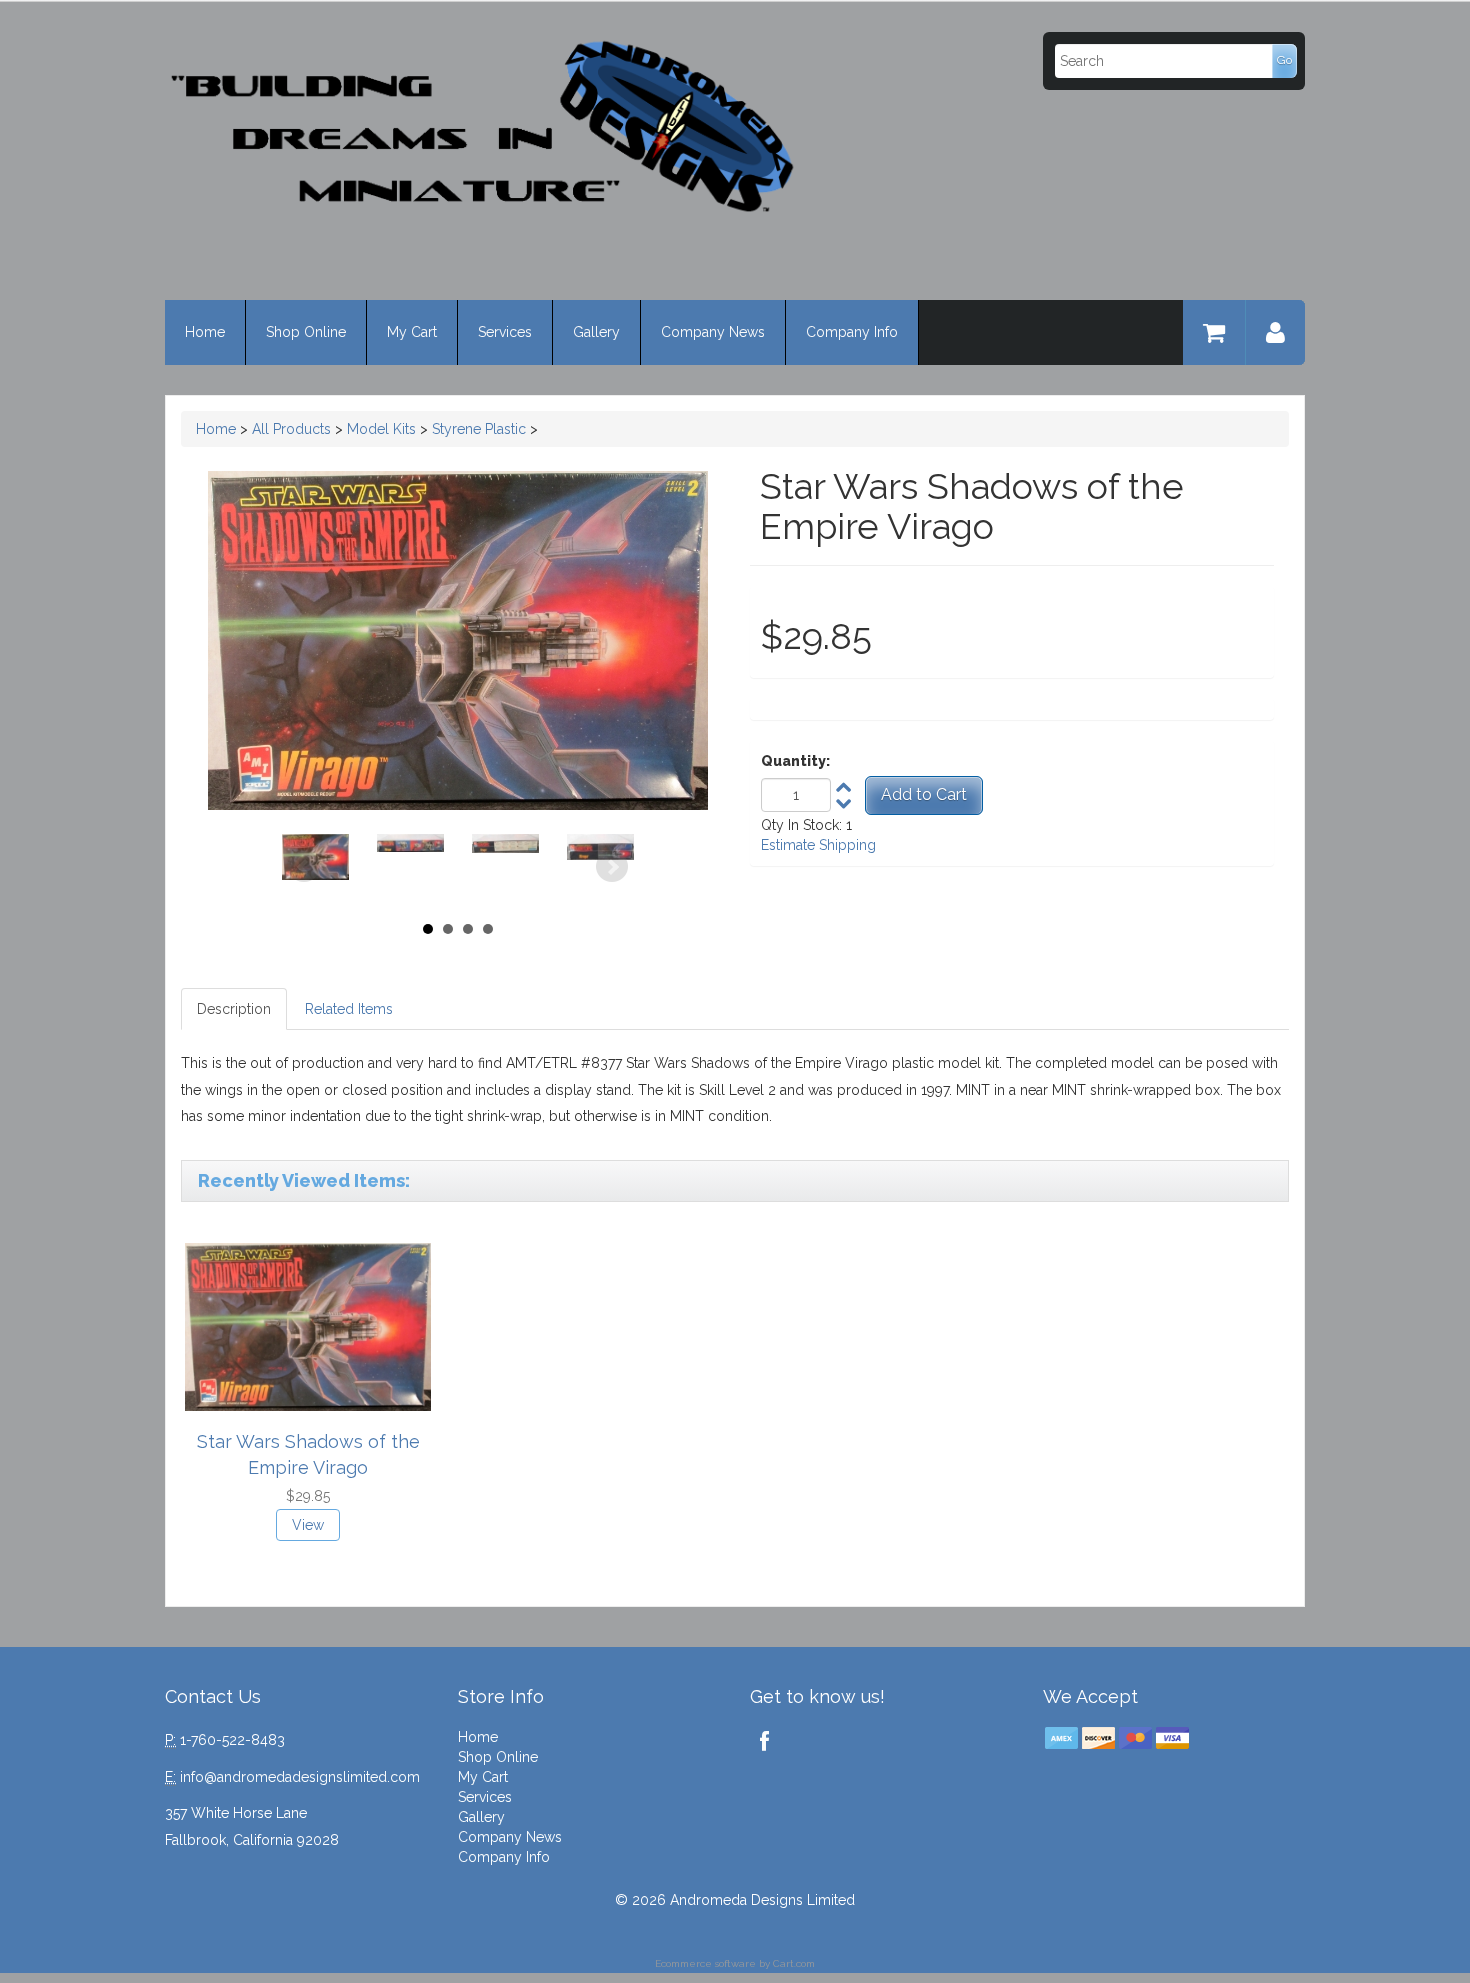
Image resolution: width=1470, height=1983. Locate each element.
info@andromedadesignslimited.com (300, 1777)
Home (205, 332)
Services (505, 332)
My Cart (412, 332)
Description (234, 1009)
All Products (291, 429)
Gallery (596, 332)
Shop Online (306, 332)
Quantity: (795, 761)
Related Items (349, 1009)
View (308, 1525)
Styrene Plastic (479, 429)
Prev (304, 867)
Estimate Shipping (818, 845)
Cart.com (794, 1963)
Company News (713, 332)
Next (612, 867)
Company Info (852, 332)
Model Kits (381, 429)
